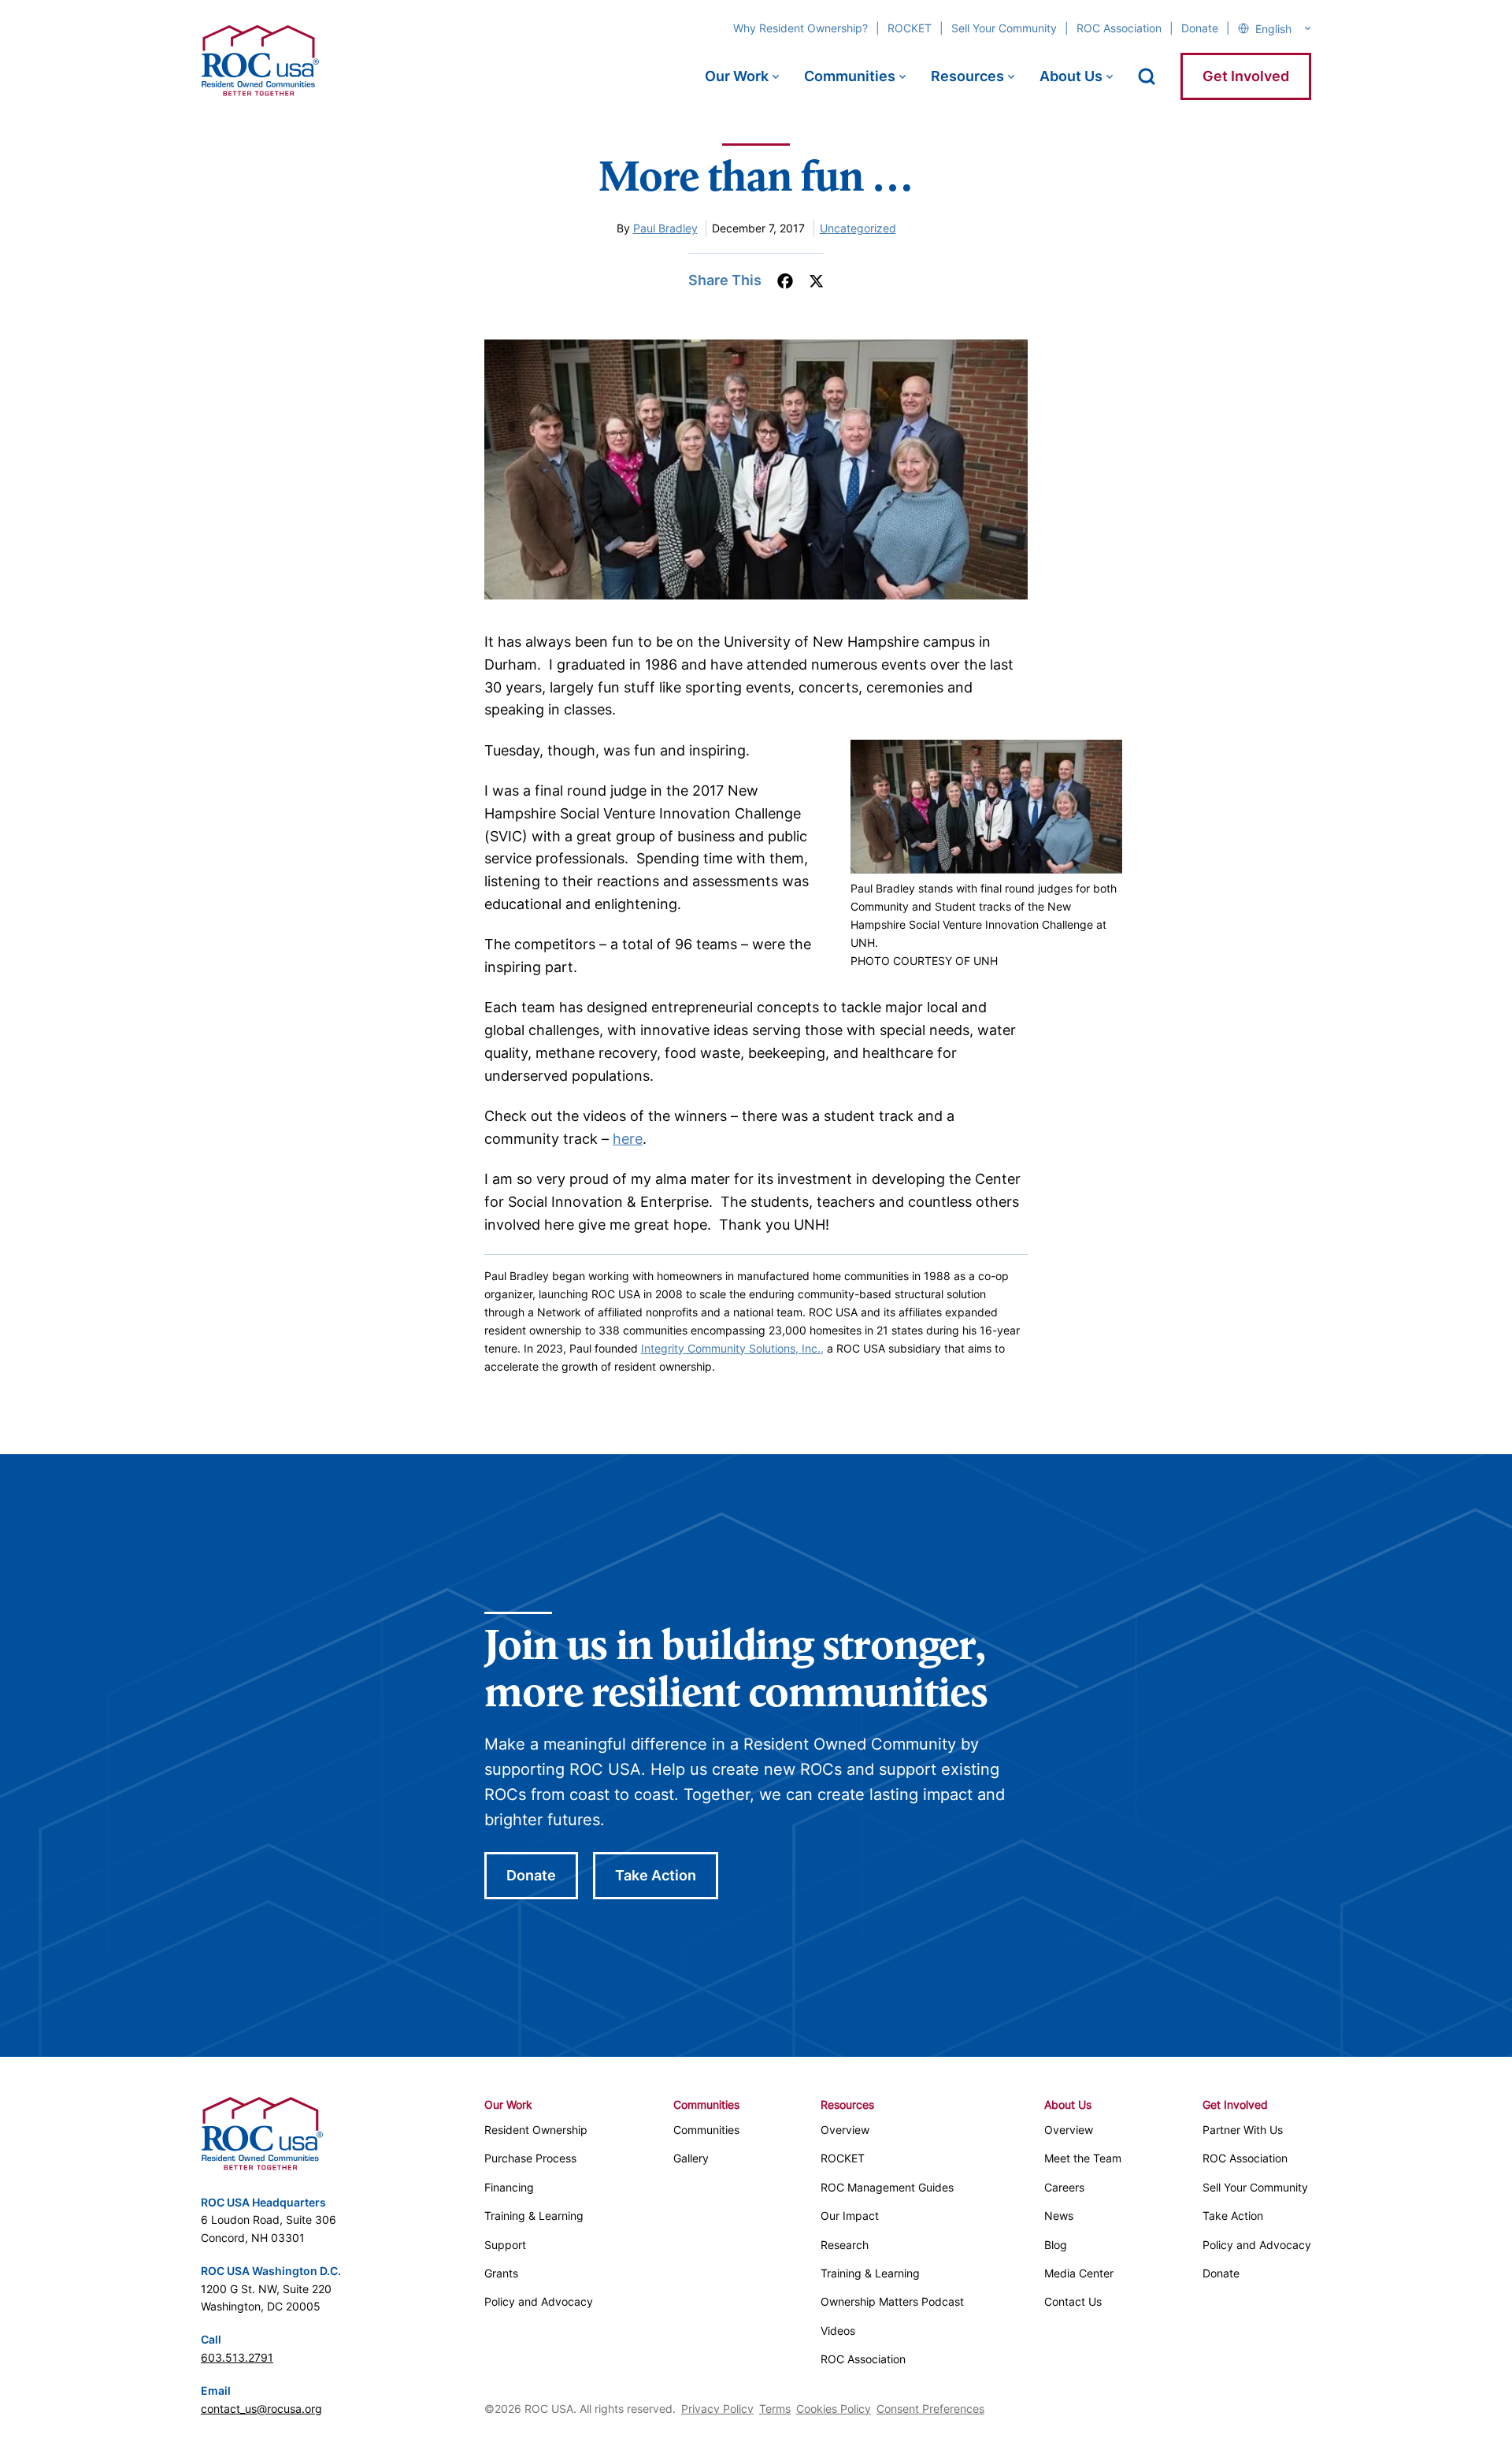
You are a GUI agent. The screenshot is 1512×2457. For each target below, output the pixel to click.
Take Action (656, 1875)
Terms (775, 2409)
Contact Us (1073, 2301)
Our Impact (850, 2216)
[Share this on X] (816, 281)
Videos (838, 2331)
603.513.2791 (237, 2357)
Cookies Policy (834, 2409)
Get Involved (1246, 76)
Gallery (691, 2158)
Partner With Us (1243, 2130)
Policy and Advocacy (539, 2301)
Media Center (1079, 2273)
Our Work (737, 76)
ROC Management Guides (887, 2187)
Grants (501, 2273)
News (1059, 2216)
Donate (1200, 28)
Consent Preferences (930, 2409)
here (628, 1139)
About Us (1071, 76)
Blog (1056, 2245)
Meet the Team (1083, 2158)
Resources (967, 76)
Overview (845, 2130)
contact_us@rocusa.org (261, 2409)
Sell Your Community (1004, 28)
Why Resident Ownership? (800, 28)
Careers (1064, 2187)
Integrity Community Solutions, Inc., (732, 1348)
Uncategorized (858, 228)
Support (505, 2245)
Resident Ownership (536, 2130)
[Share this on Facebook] (785, 281)
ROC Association (1119, 28)
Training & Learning (534, 2216)
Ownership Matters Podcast (892, 2301)
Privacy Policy (717, 2409)
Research (845, 2245)
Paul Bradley (665, 228)
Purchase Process (530, 2158)
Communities (850, 76)
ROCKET (910, 28)
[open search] (1147, 76)
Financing (509, 2187)
